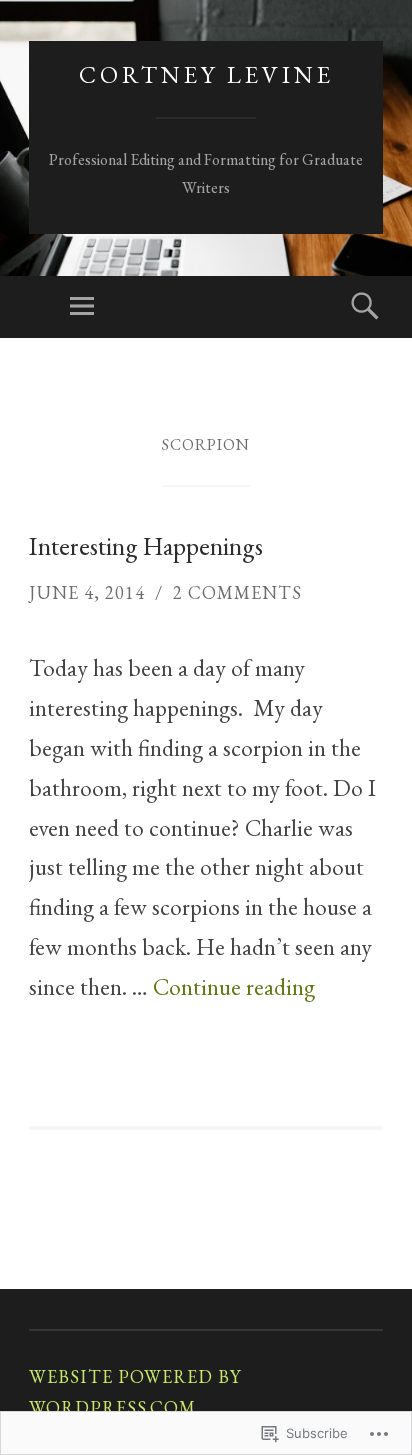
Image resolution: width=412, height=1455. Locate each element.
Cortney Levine (206, 74)
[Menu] (82, 307)
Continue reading (234, 986)
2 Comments (237, 592)
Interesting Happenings (146, 546)
